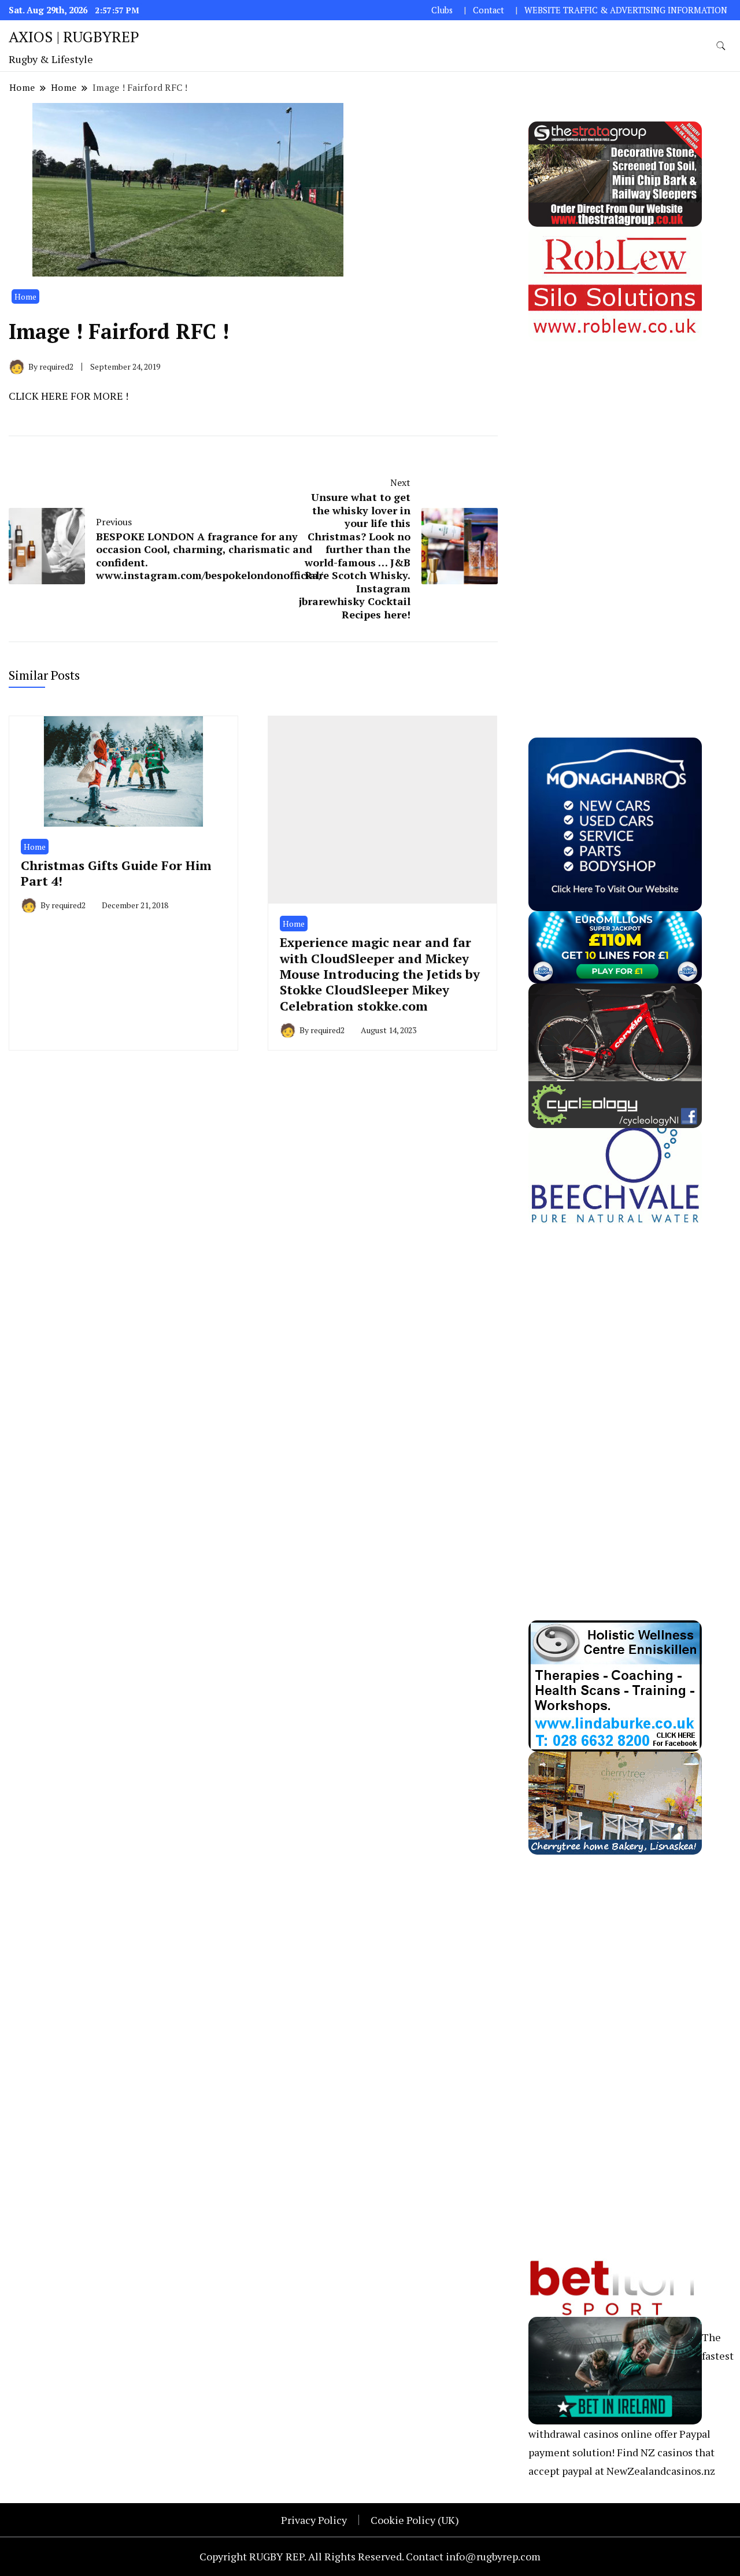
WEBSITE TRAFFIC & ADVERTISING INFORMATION (626, 10)
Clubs (442, 10)
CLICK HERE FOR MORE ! (69, 396)
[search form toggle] (721, 46)
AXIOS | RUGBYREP (74, 36)
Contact (489, 10)
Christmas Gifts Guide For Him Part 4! (116, 873)
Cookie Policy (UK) (415, 2520)
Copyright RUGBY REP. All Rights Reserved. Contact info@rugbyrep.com (370, 2556)
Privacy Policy (314, 2520)
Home (25, 296)
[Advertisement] (615, 515)
